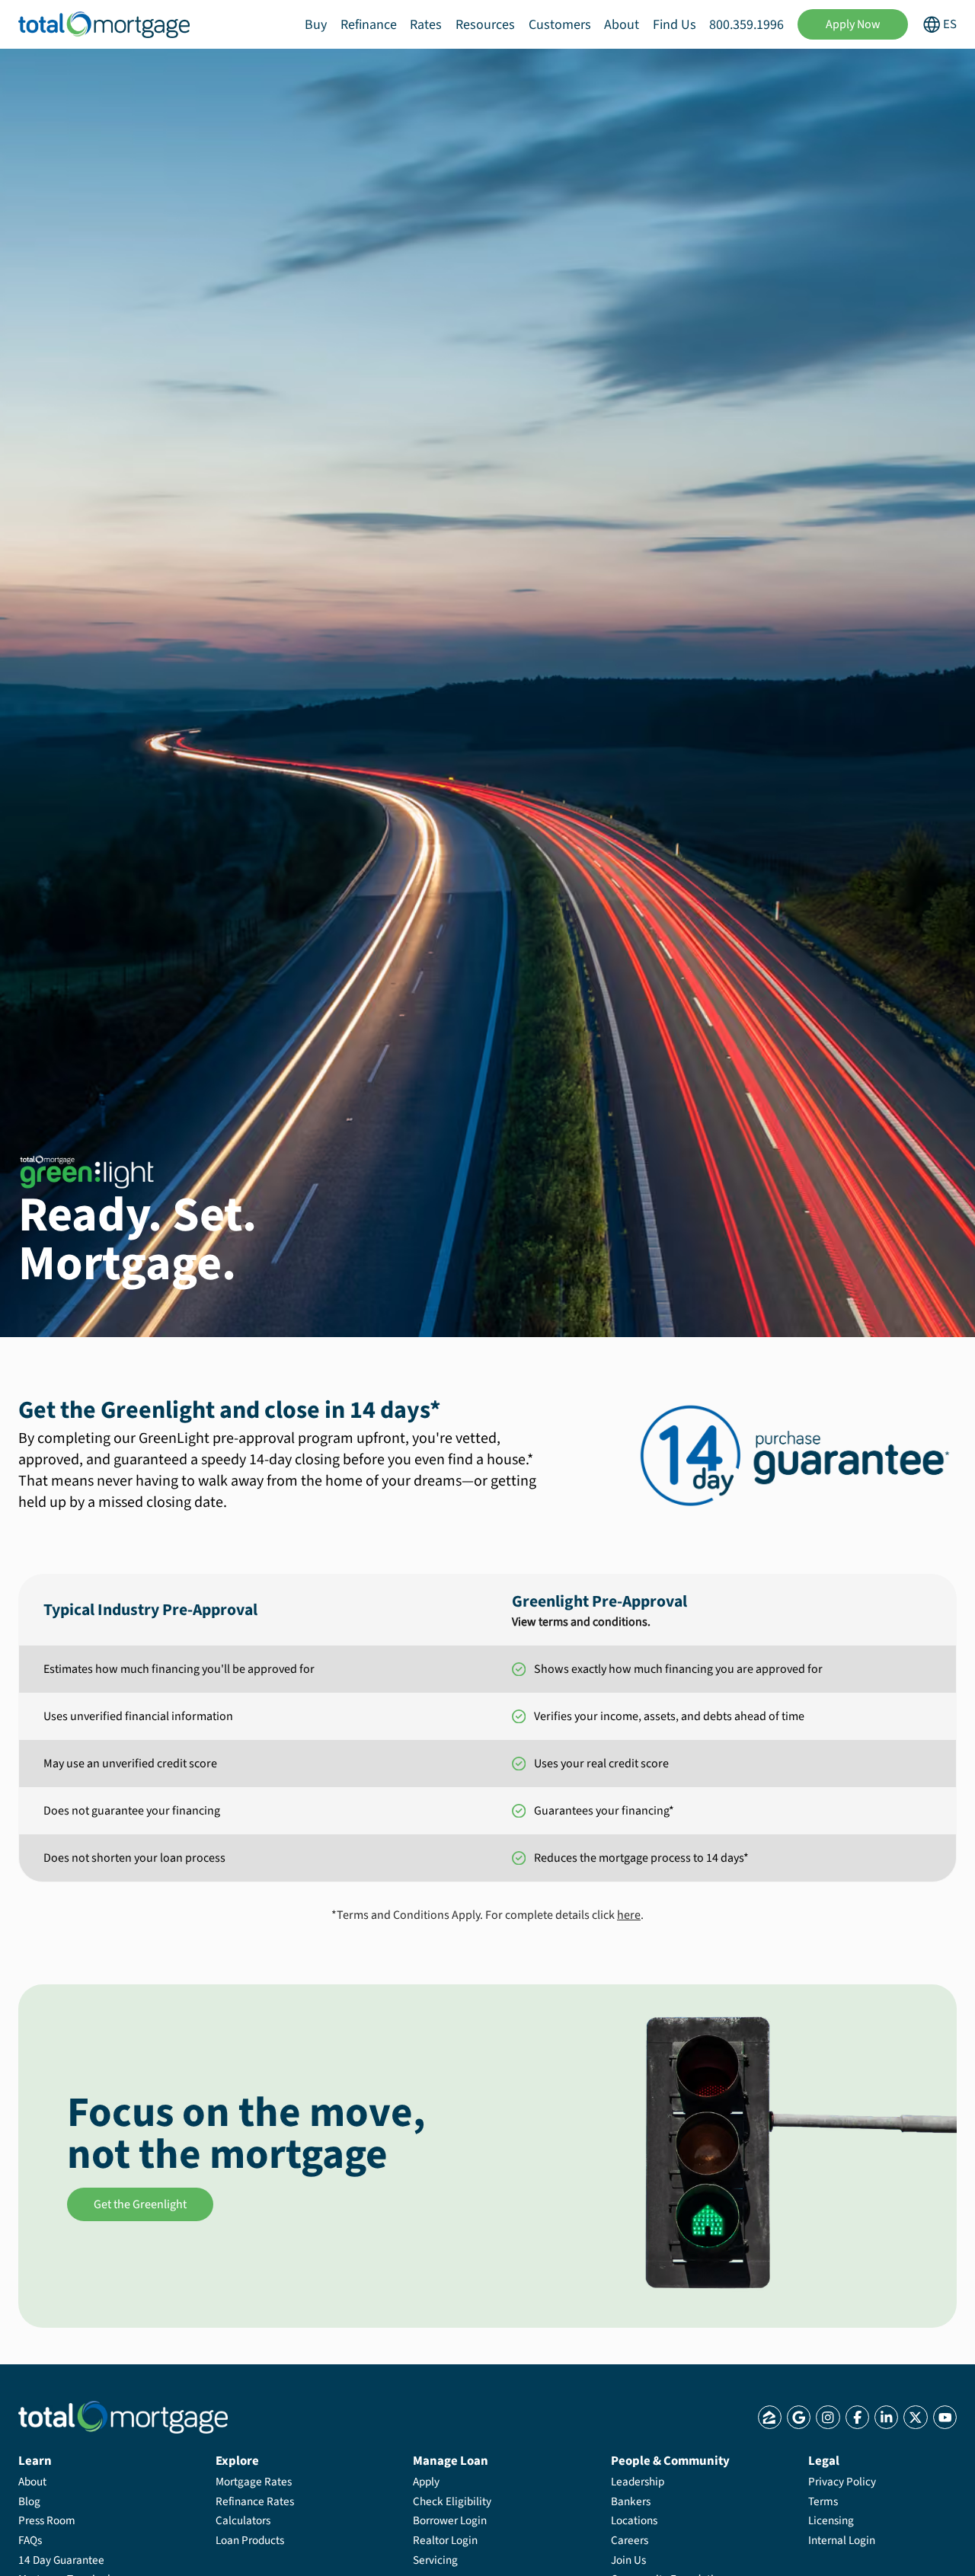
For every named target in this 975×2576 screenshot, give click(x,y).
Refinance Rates (255, 2501)
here (629, 1915)
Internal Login (842, 2540)
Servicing (435, 2560)
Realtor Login (445, 2540)
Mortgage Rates (254, 2482)
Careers (630, 2540)
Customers (560, 25)
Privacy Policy (842, 2482)
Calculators (243, 2520)
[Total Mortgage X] (915, 2417)
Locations (634, 2520)
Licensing (831, 2520)
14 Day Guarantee (61, 2560)
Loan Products (250, 2540)
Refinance (369, 25)
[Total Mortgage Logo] (123, 2417)
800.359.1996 (746, 25)
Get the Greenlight (140, 2204)
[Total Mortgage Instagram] (828, 2417)
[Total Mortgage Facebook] (857, 2417)
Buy (316, 25)
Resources (485, 25)
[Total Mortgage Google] (799, 2417)
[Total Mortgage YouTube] (945, 2417)
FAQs (30, 2540)
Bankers (631, 2501)
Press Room (47, 2520)
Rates (426, 25)
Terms (823, 2501)
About (622, 25)
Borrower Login (450, 2520)
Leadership (638, 2482)
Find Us (675, 25)
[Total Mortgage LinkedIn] (886, 2417)
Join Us (628, 2560)
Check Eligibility (452, 2501)
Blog (29, 2501)
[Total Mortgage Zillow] (770, 2417)
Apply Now (853, 24)
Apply (426, 2482)
